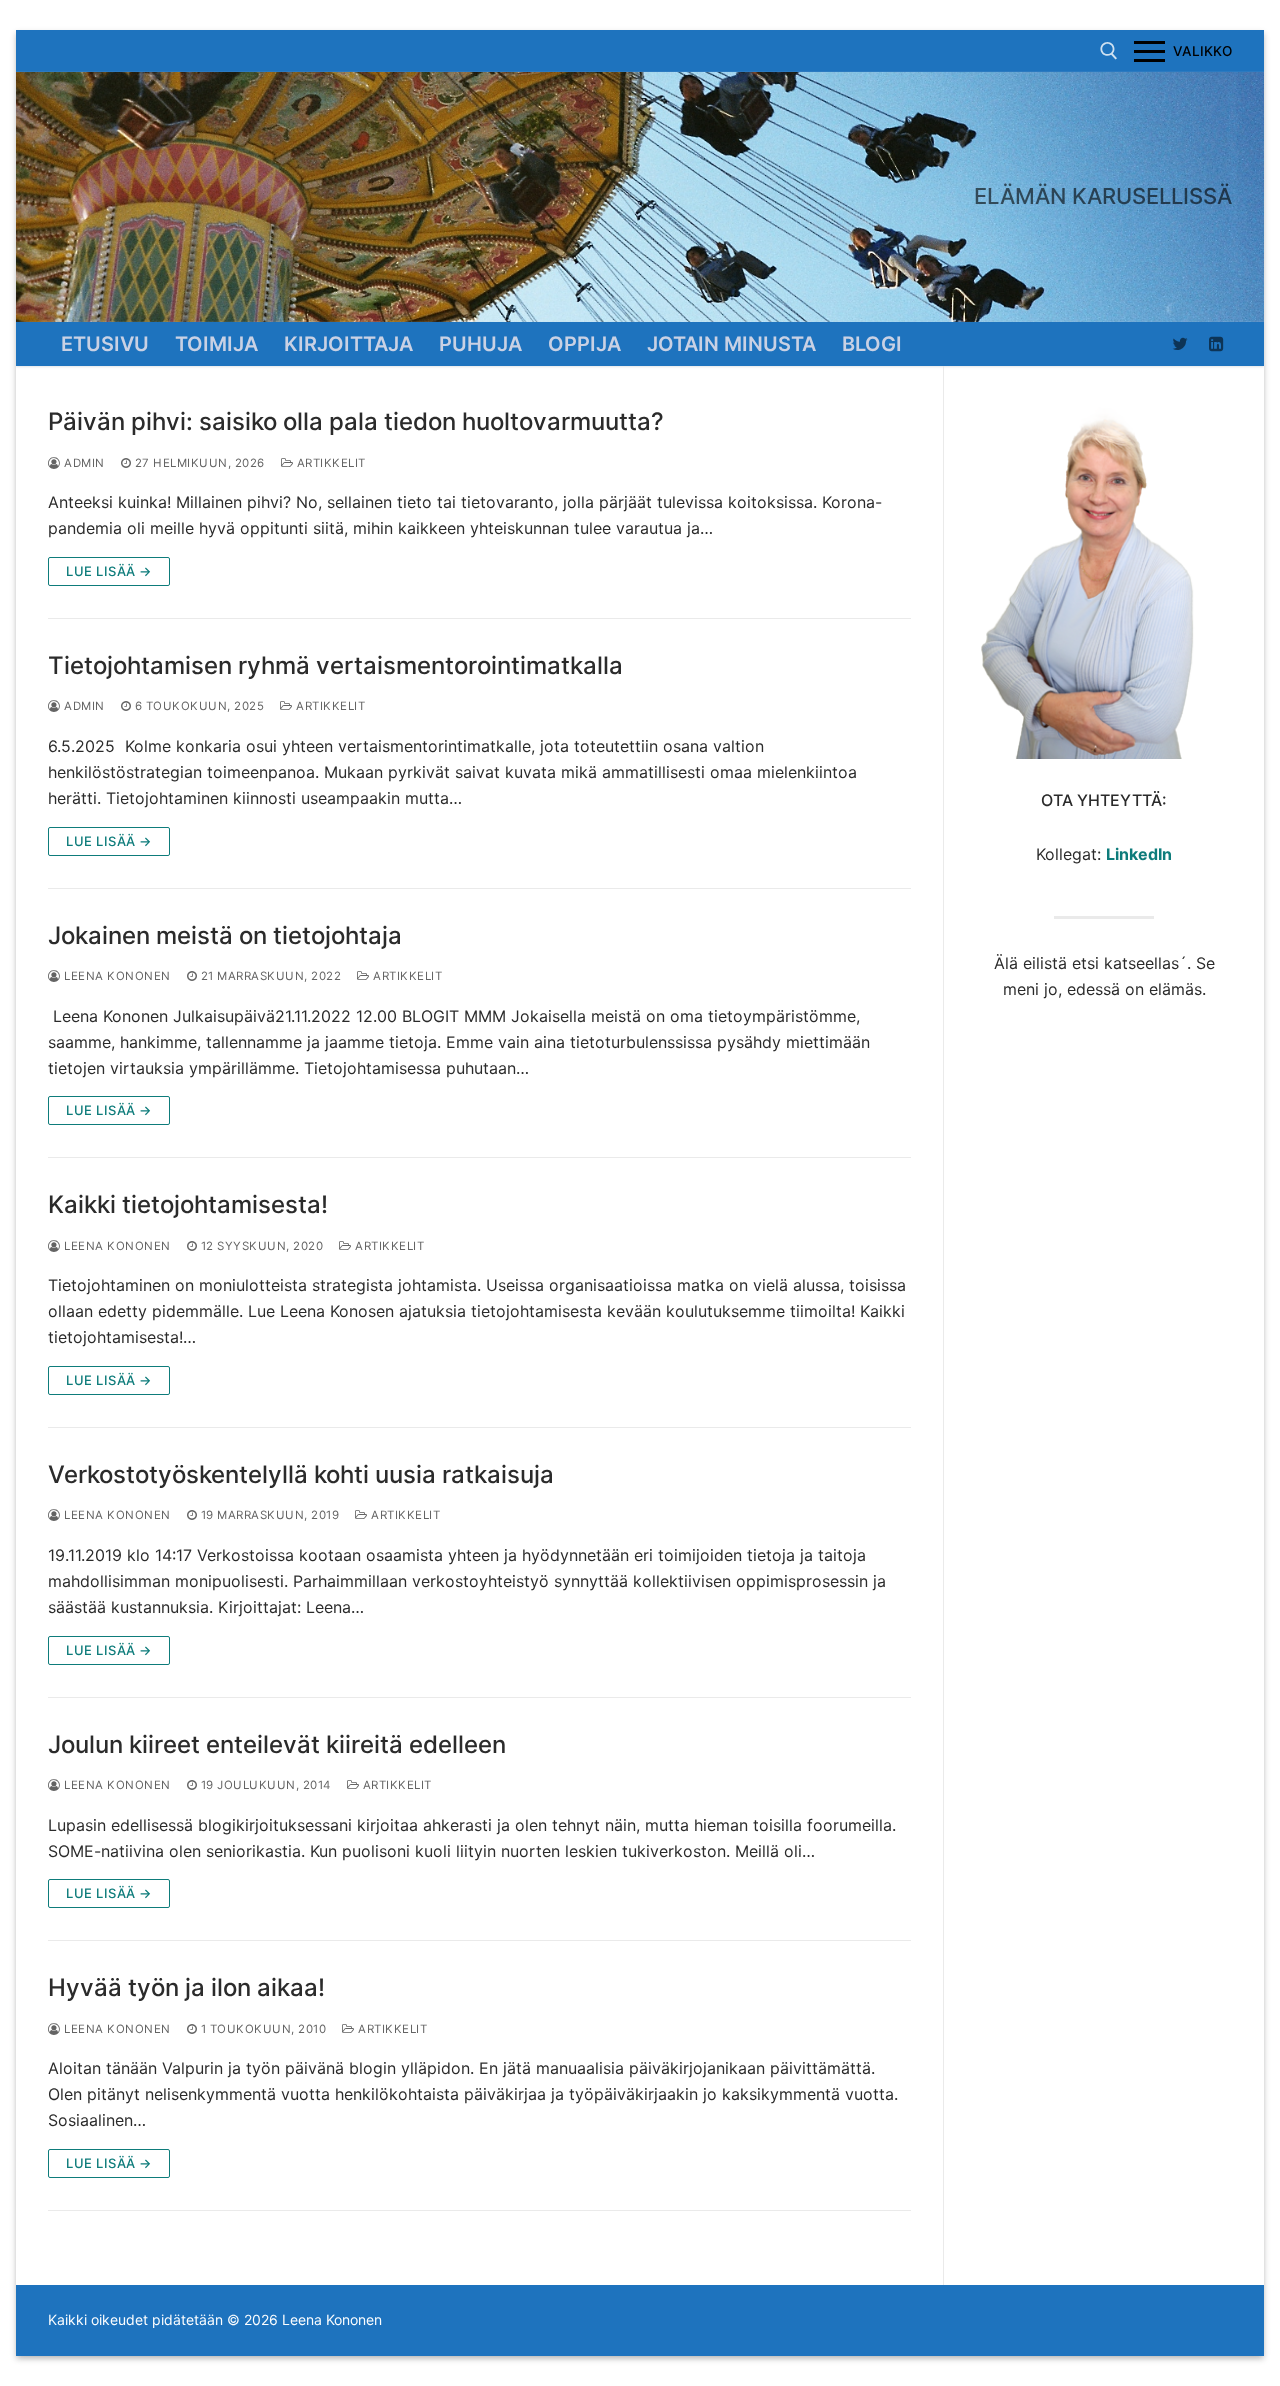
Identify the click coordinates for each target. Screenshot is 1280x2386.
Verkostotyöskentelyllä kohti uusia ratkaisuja (301, 1474)
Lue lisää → (109, 571)
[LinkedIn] (1216, 343)
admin (83, 463)
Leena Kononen (116, 976)
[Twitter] (1180, 343)
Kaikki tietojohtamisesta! (188, 1204)
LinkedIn (1139, 854)
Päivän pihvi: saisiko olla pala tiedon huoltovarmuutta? (356, 421)
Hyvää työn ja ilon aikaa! (186, 1987)
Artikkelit (329, 463)
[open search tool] (1109, 51)
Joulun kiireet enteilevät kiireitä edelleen (277, 1744)
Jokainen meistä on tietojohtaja (225, 935)
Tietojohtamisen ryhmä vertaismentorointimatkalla (335, 665)
